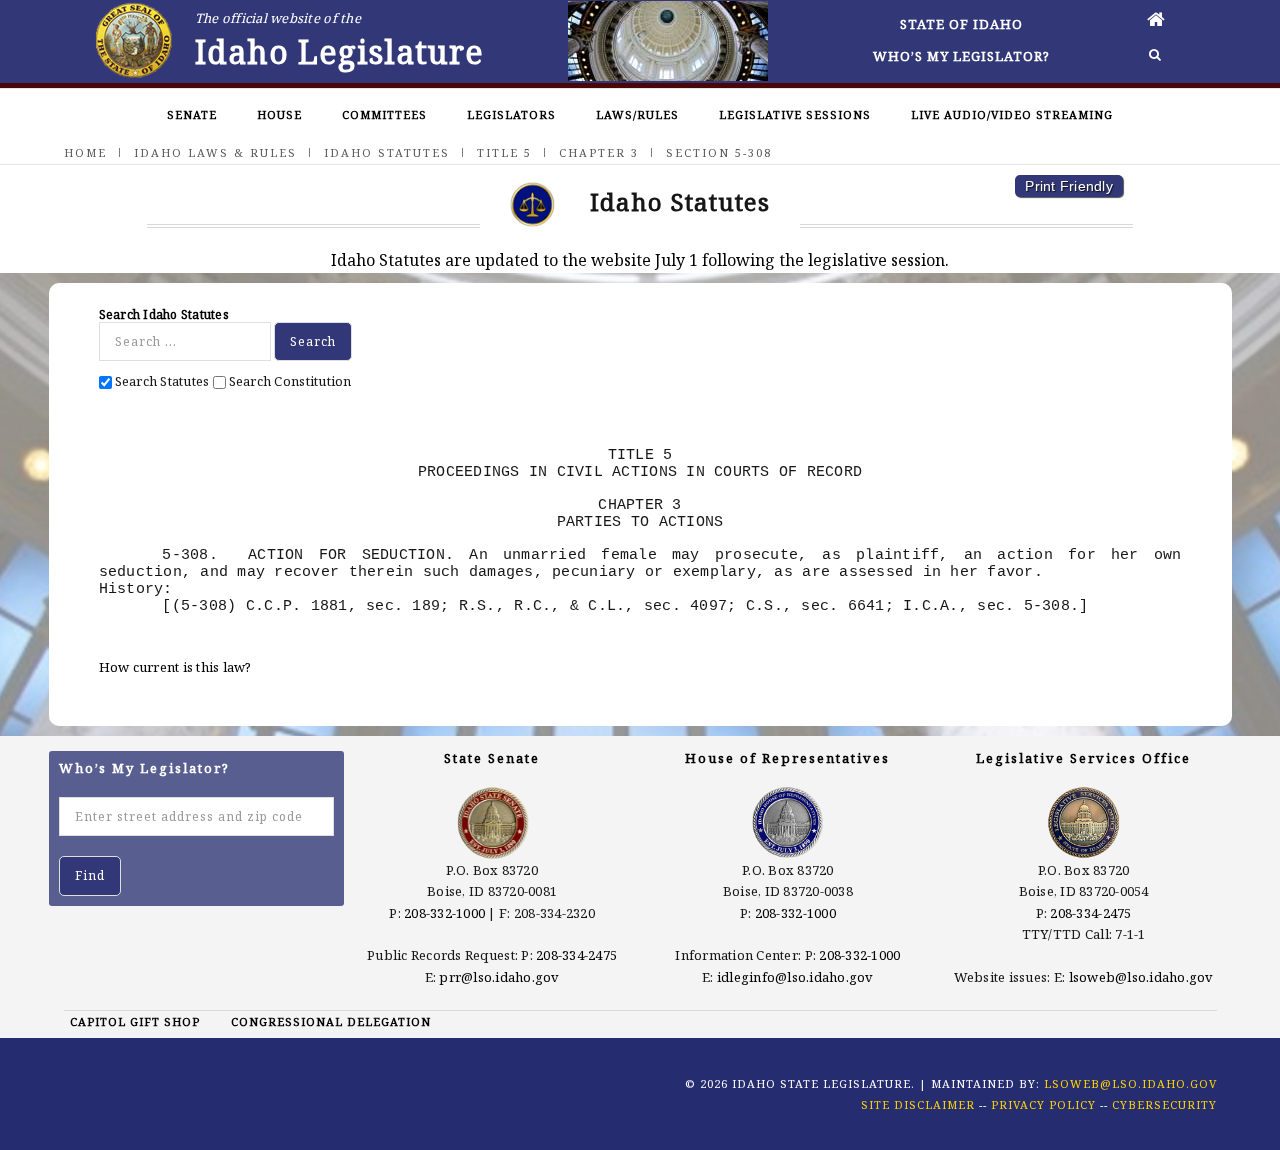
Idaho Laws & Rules (215, 152)
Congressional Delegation (331, 1021)
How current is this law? (175, 667)
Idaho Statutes (387, 152)
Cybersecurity (1164, 1104)
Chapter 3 (599, 152)
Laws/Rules (637, 114)
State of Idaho (961, 24)
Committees (384, 114)
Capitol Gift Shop (135, 1021)
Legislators (511, 114)
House (279, 114)
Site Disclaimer (918, 1104)
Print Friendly (1069, 186)
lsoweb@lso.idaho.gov (1141, 977)
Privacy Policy (1043, 1104)
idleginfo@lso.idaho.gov (795, 977)
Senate (192, 114)
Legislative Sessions (795, 114)
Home (85, 152)
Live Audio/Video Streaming (1012, 114)
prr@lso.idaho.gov (499, 977)
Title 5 (504, 152)
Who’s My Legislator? (961, 56)
